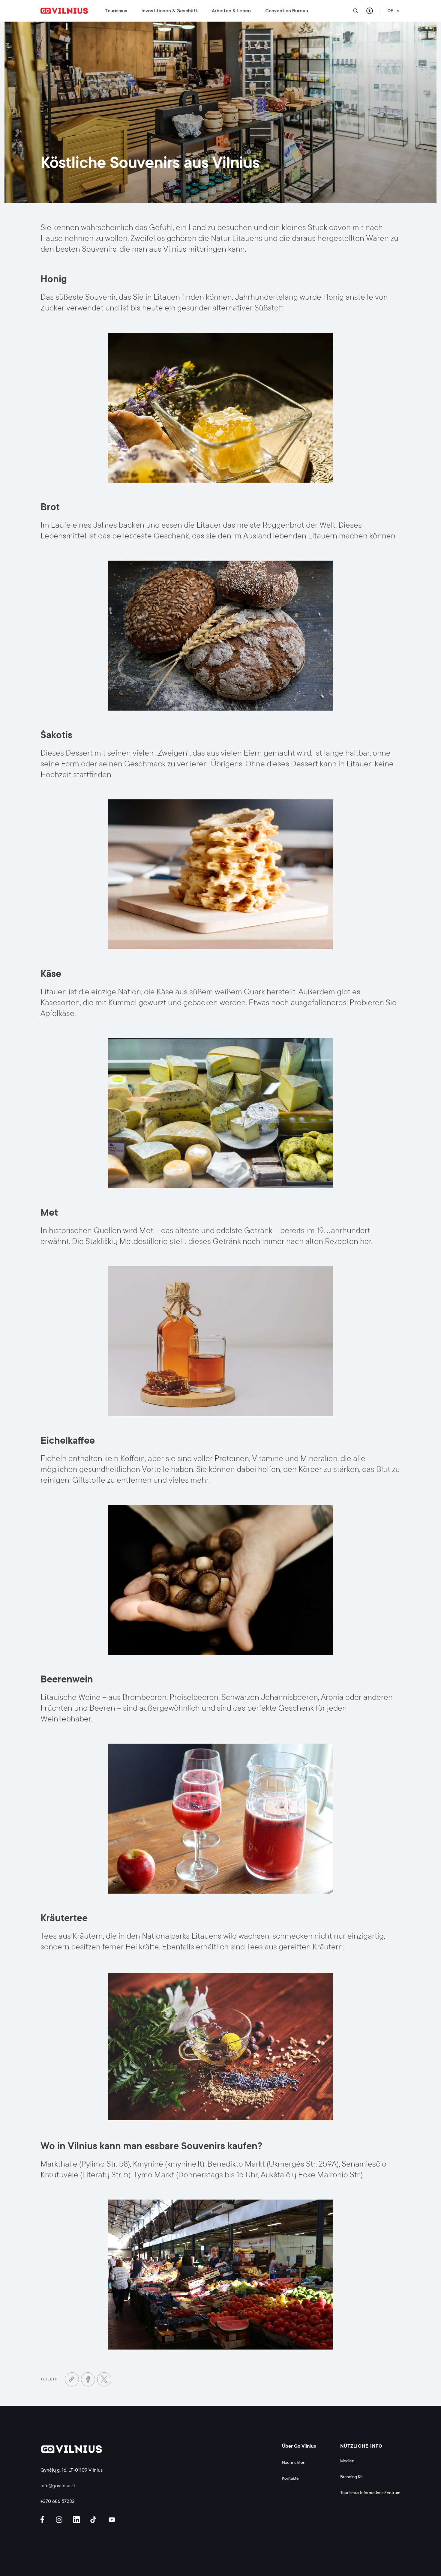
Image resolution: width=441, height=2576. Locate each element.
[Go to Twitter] (104, 2379)
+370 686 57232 (58, 2501)
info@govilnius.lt (58, 2486)
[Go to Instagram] (60, 2520)
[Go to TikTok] (95, 2520)
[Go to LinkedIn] (77, 2520)
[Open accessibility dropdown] (369, 11)
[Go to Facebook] (88, 2379)
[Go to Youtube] (112, 2520)
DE (391, 11)
